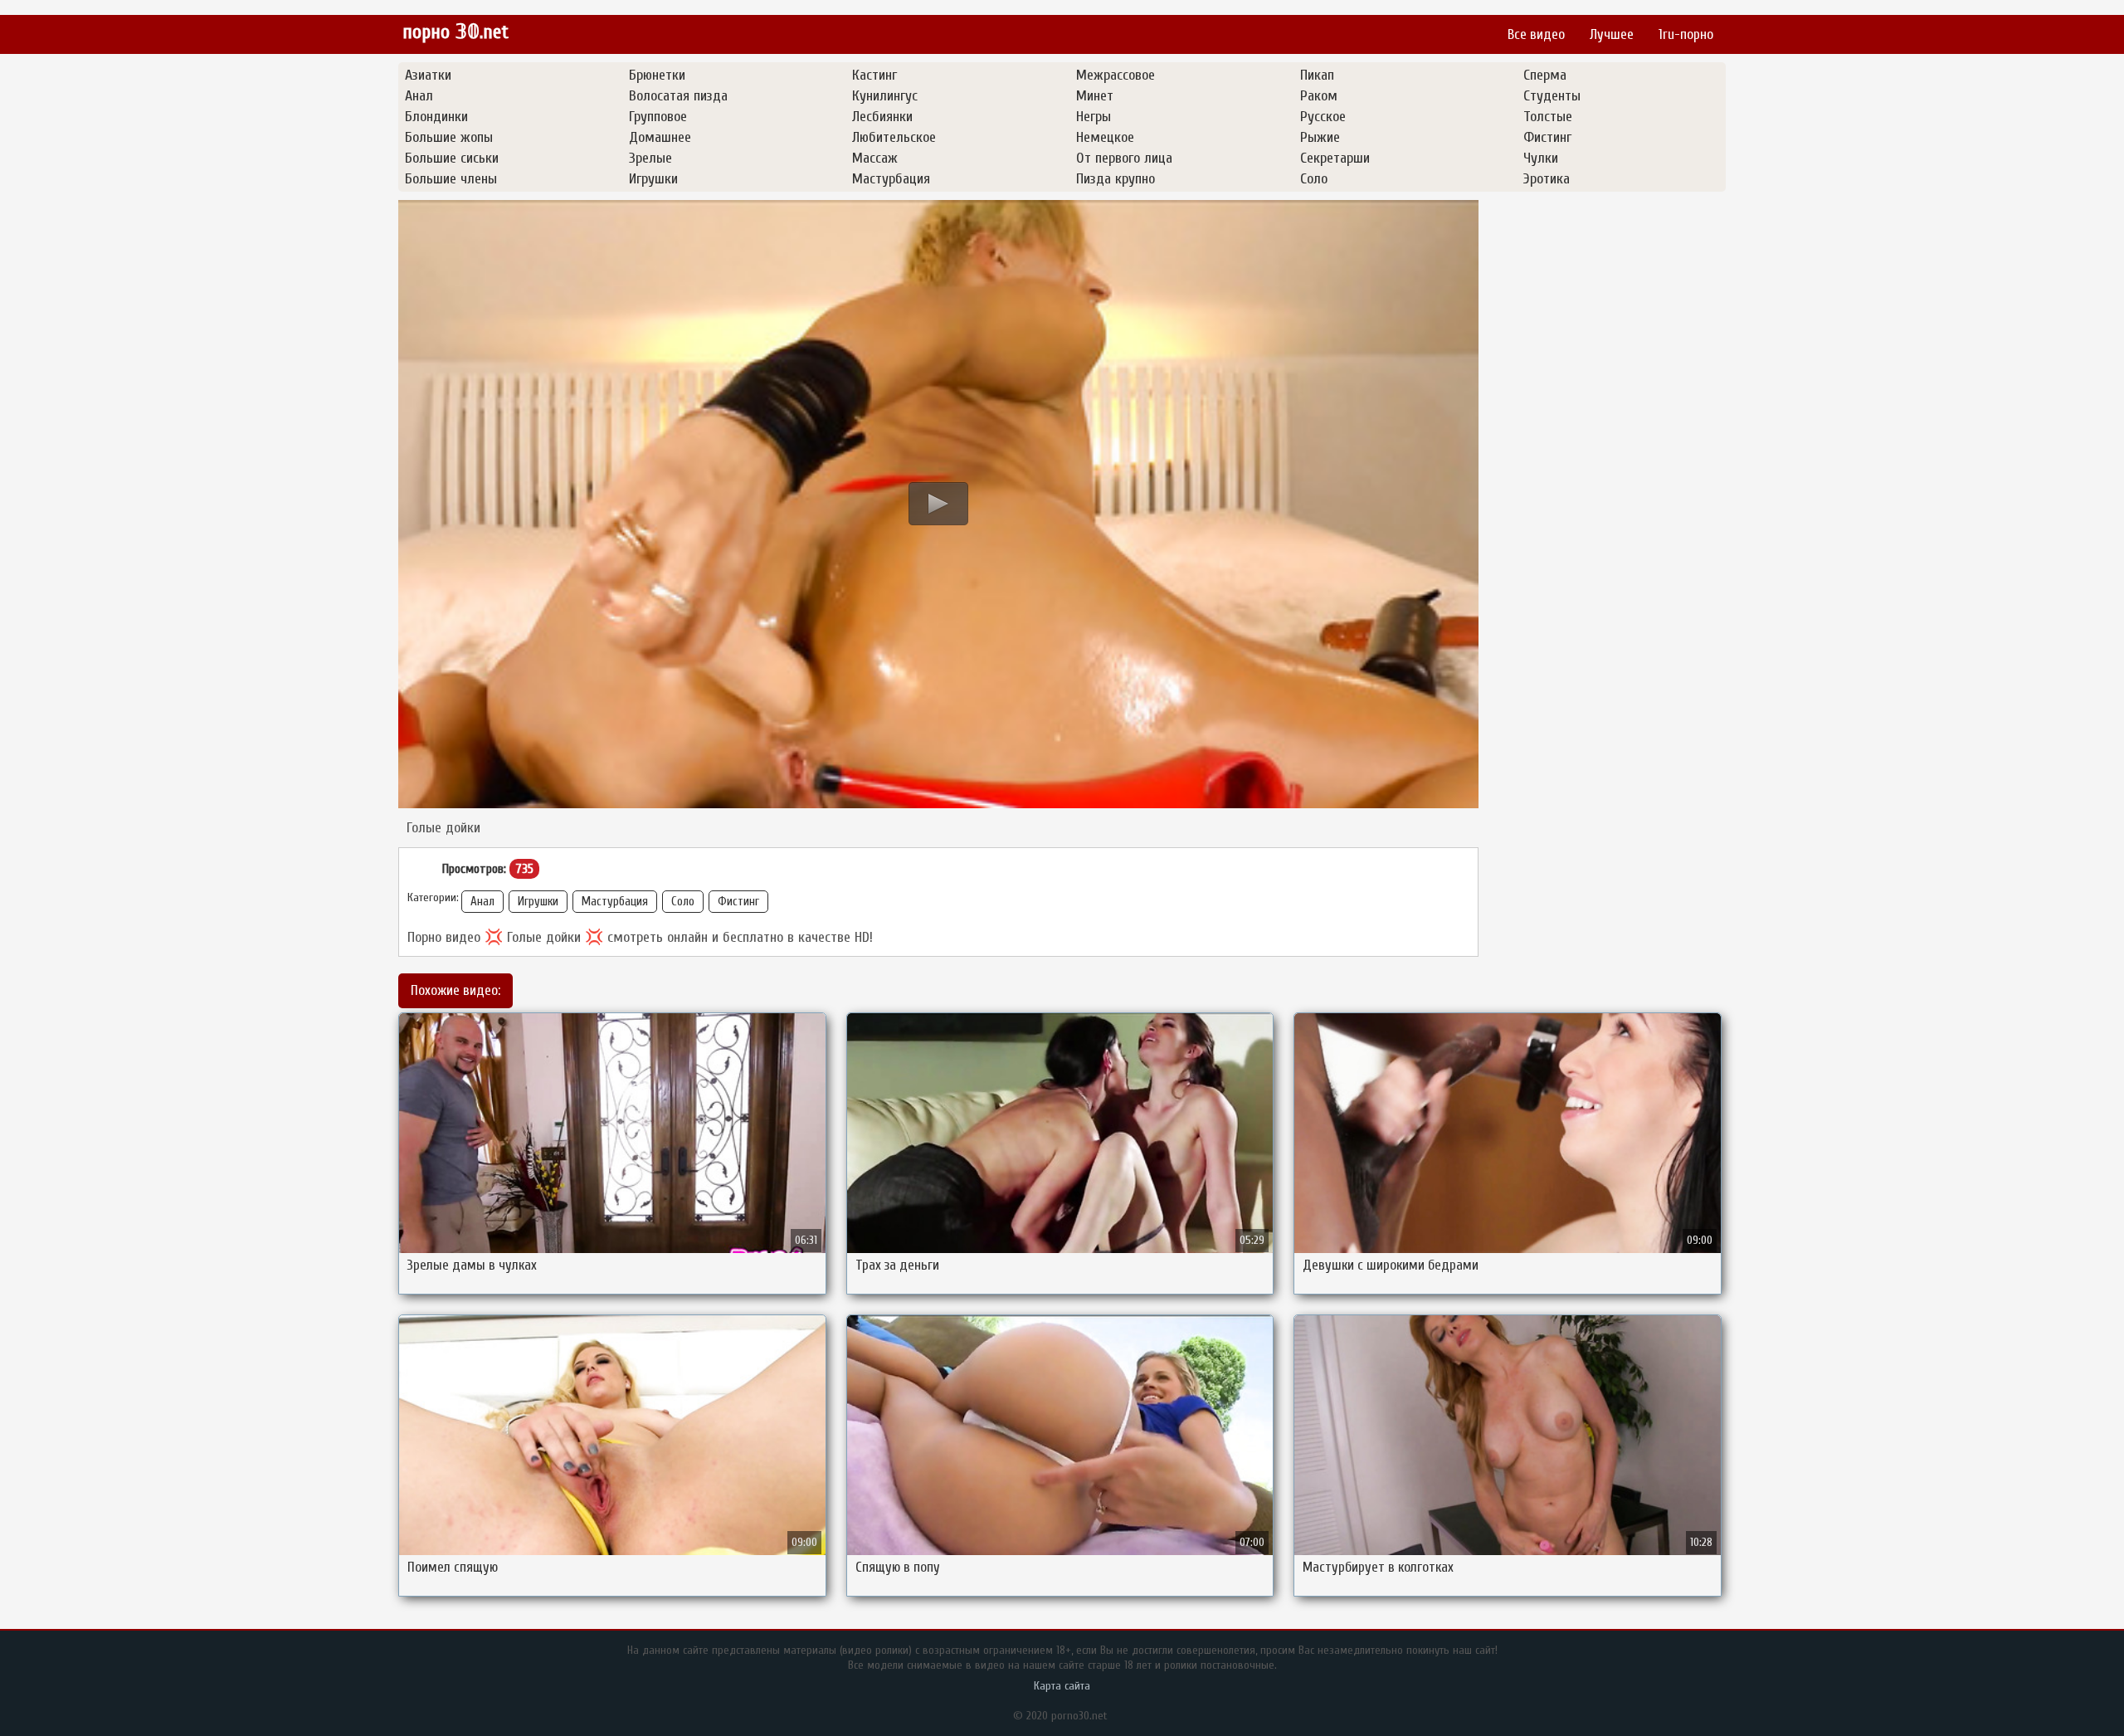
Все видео (1536, 34)
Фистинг (738, 902)
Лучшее (1612, 34)
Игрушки (538, 902)
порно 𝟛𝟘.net (455, 32)
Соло (683, 902)
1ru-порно (1686, 34)
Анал (482, 902)
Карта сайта (1062, 1686)
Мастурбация (615, 902)
